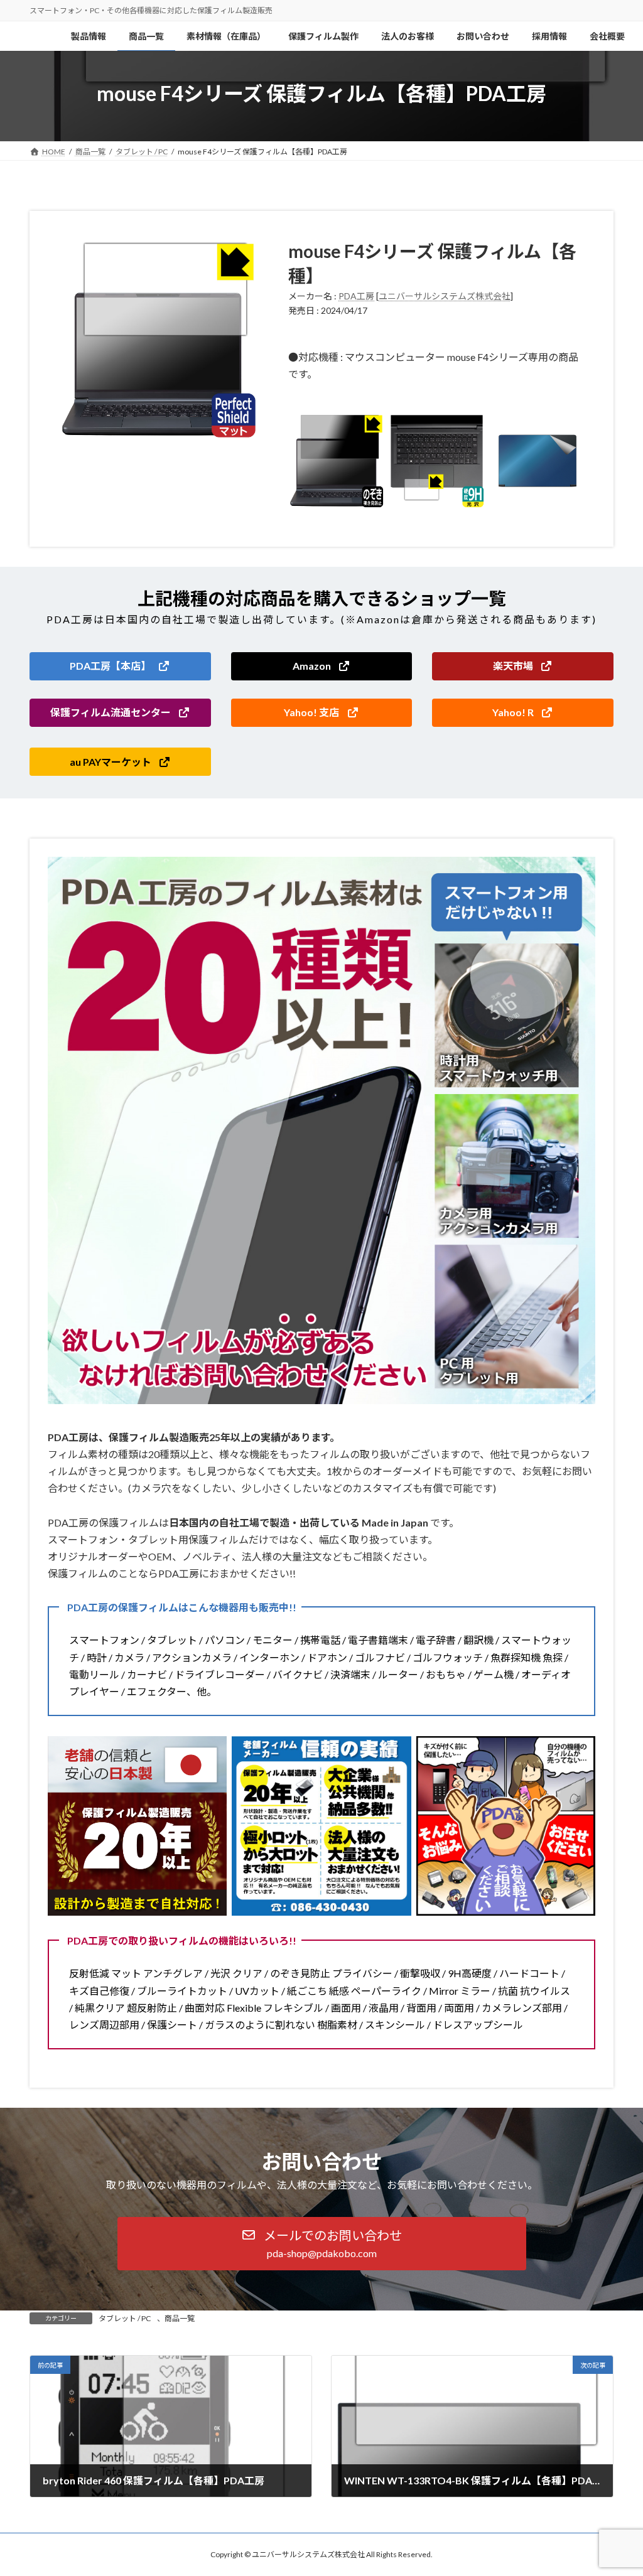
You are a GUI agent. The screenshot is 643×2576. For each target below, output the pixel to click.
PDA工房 (356, 296)
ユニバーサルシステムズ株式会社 (445, 296)
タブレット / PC (125, 2318)
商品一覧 (180, 2318)
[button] (120, 666)
